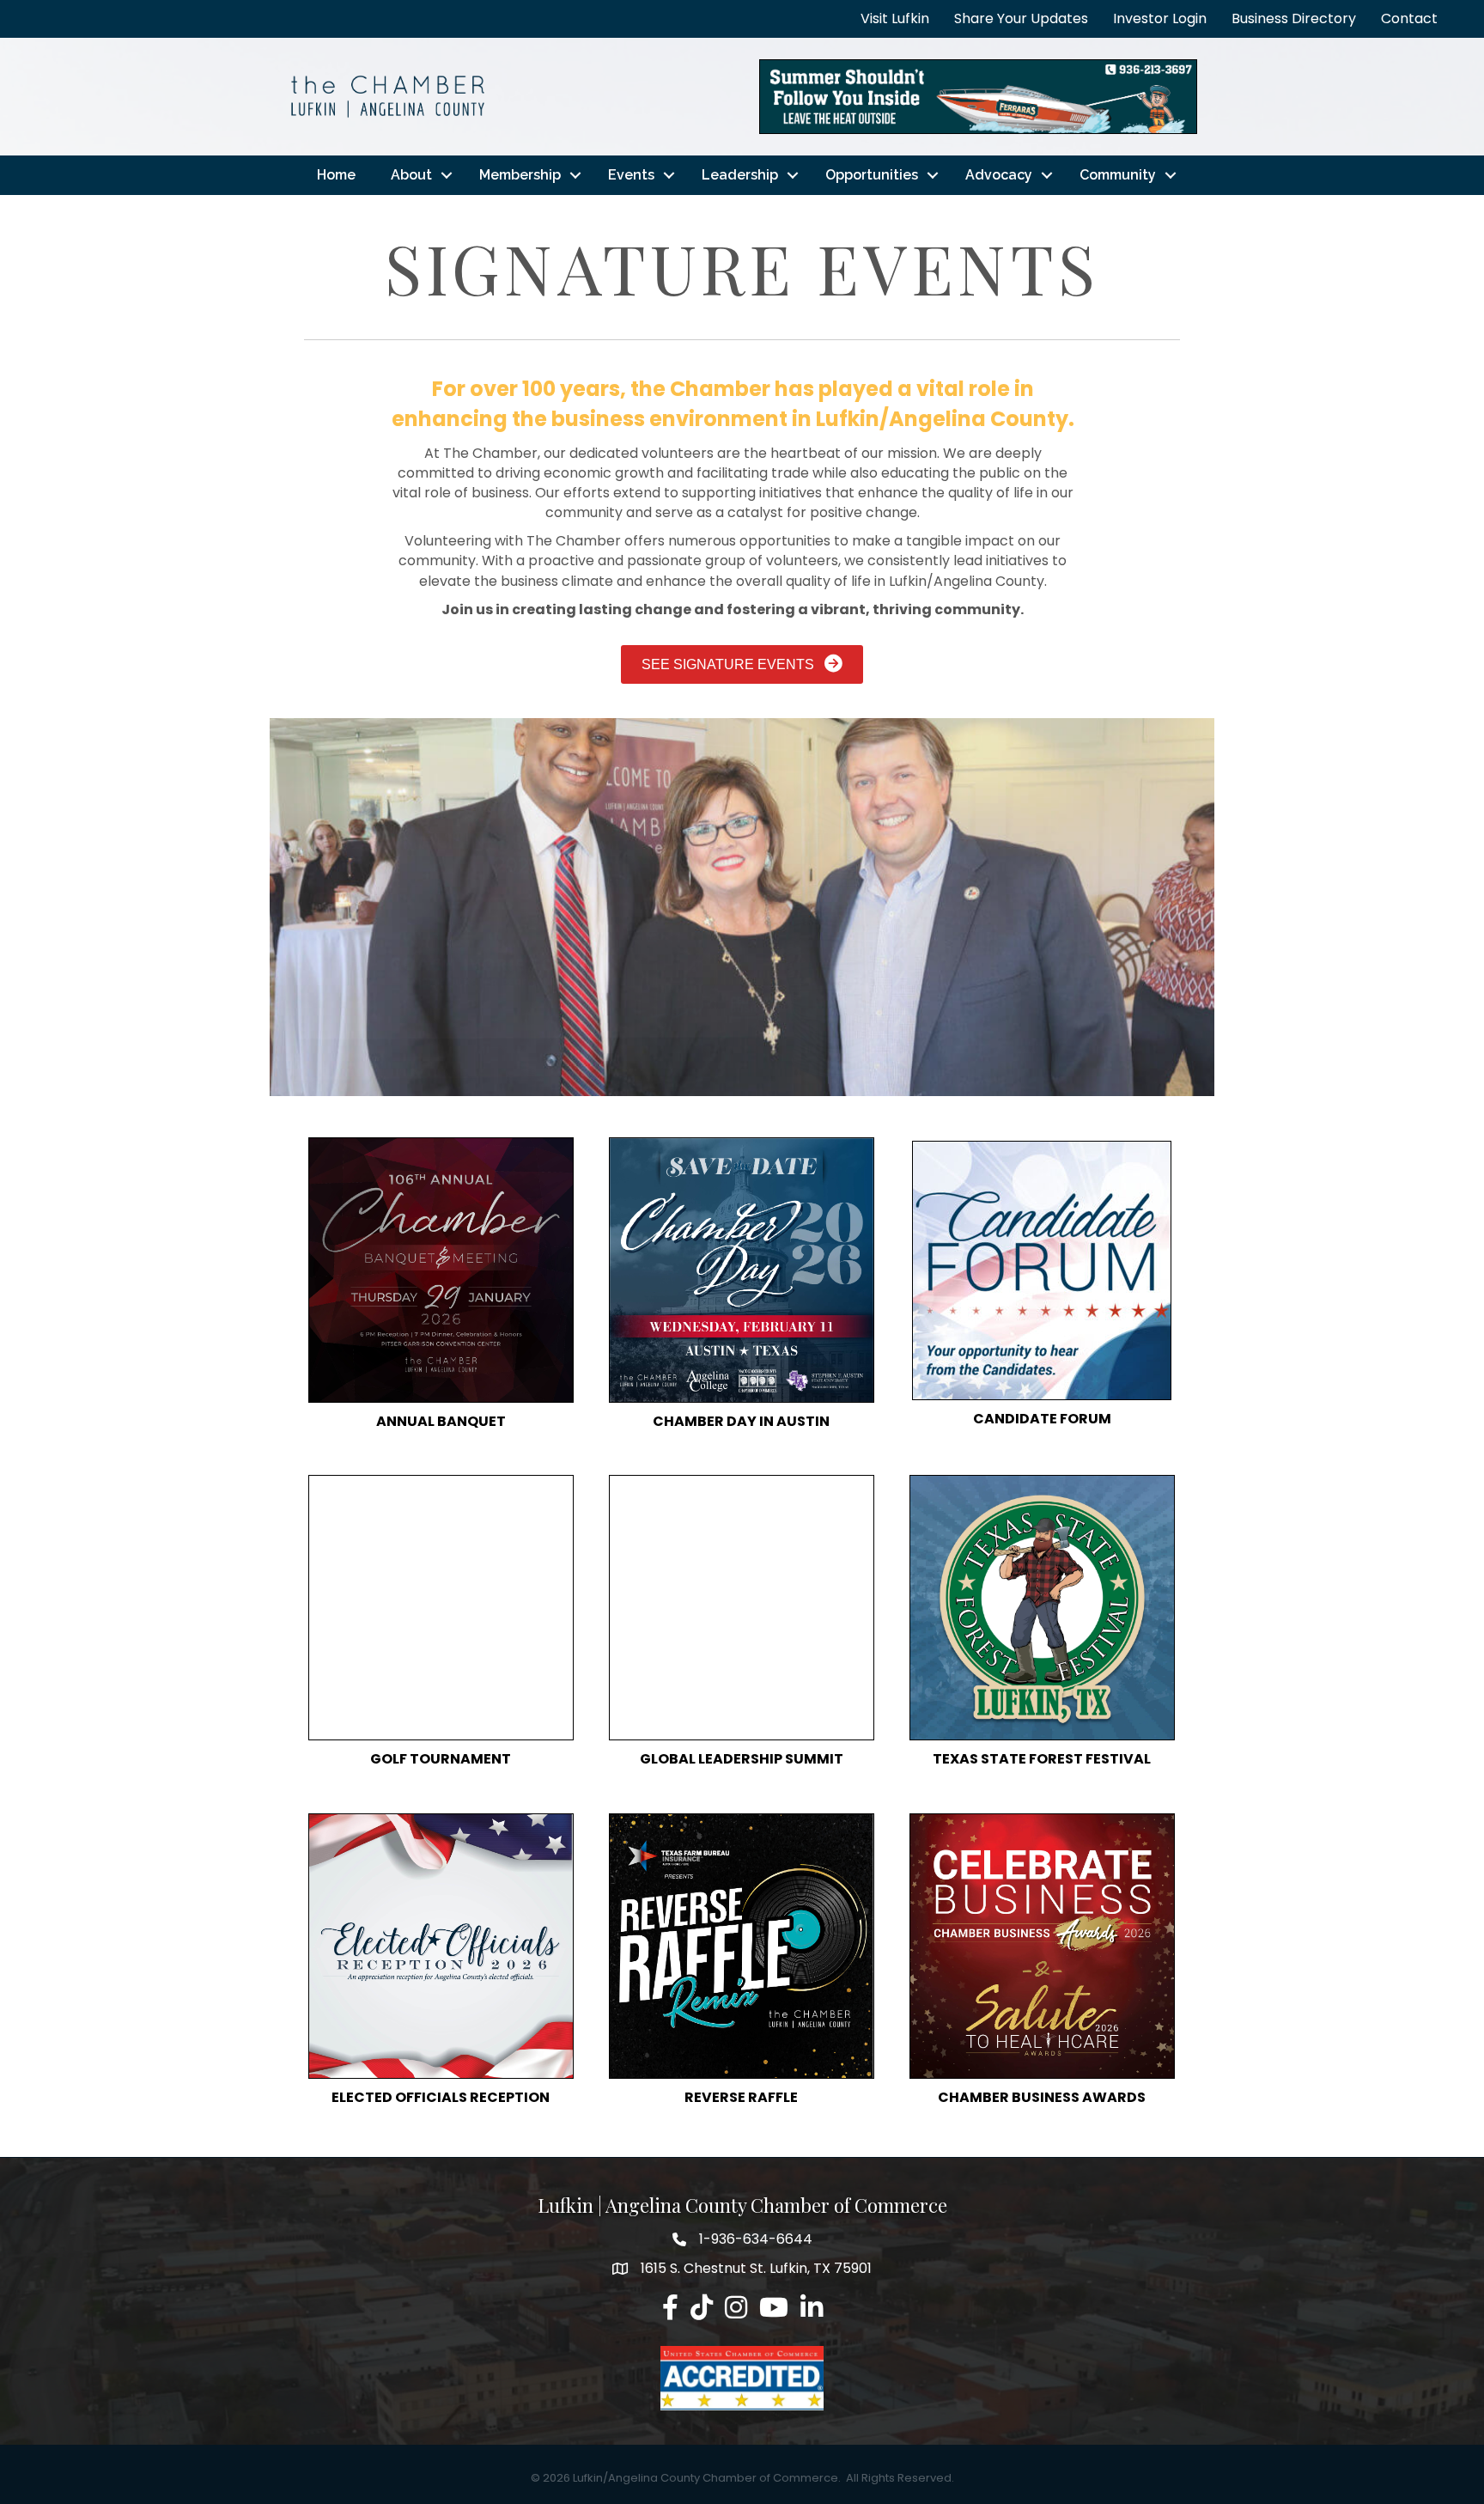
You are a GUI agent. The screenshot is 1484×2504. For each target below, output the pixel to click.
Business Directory (1294, 18)
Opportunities (872, 175)
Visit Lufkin (895, 18)
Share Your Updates (1021, 18)
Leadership (740, 175)
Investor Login (1160, 18)
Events (631, 175)
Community (1118, 175)
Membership (520, 175)
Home (336, 175)
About (411, 175)
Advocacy (999, 175)
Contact (1409, 18)
